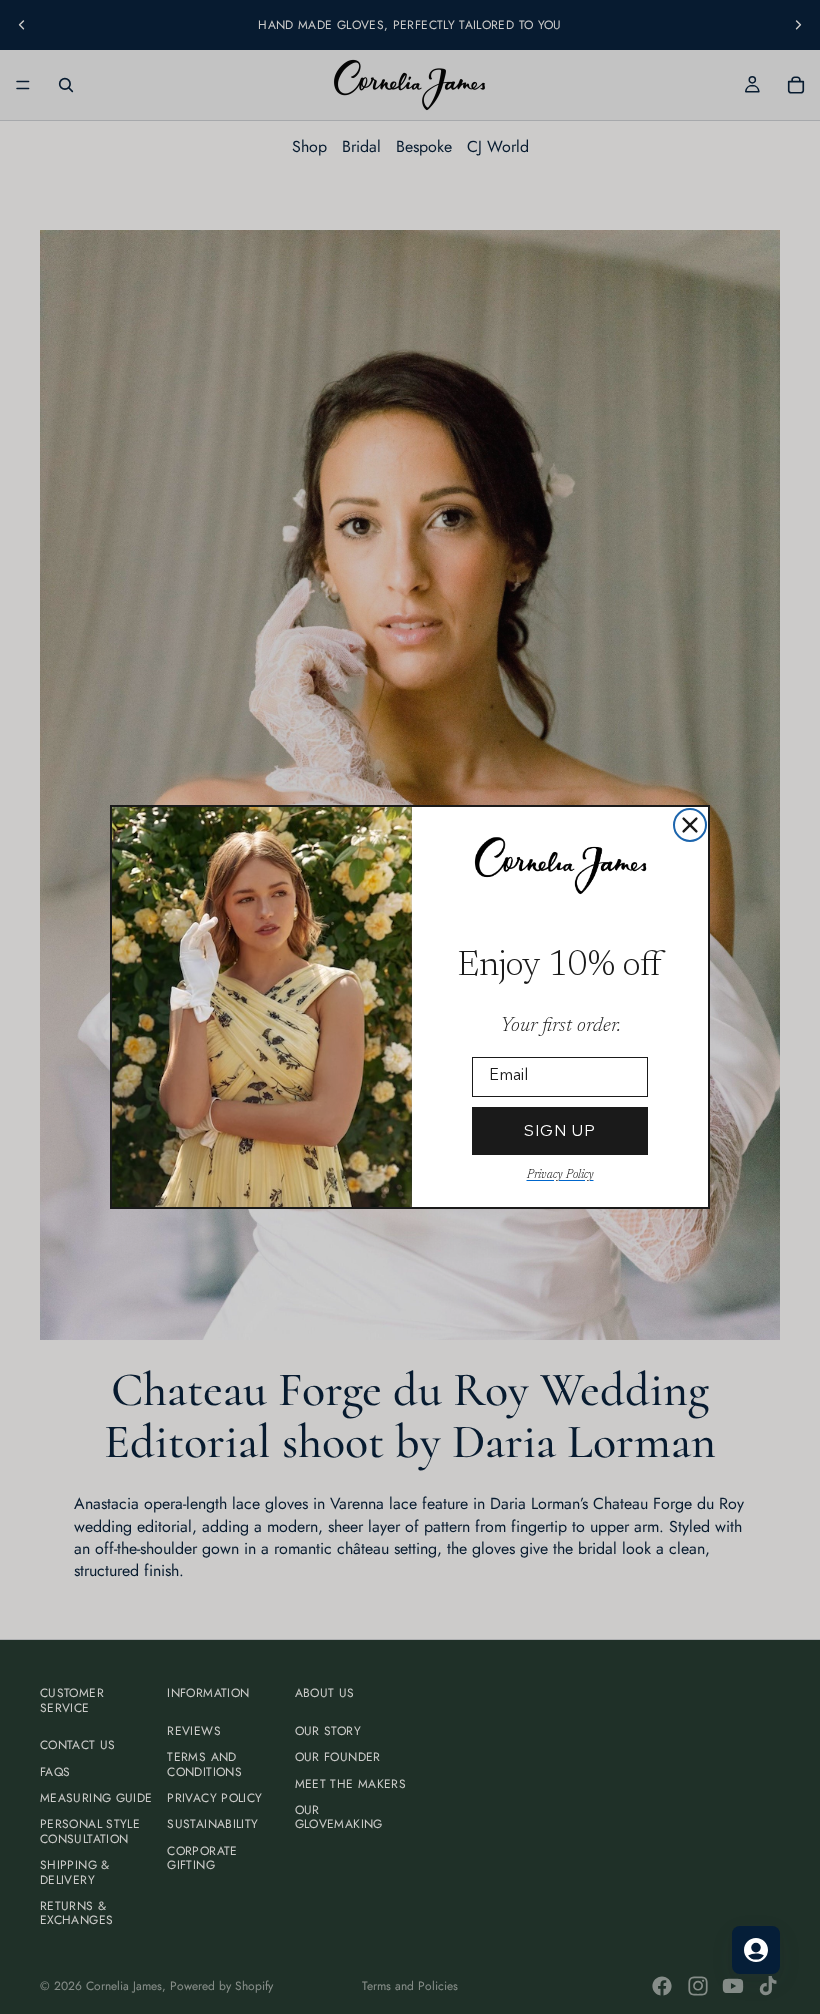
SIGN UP (560, 1130)
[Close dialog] (690, 825)
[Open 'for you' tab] (756, 1950)
